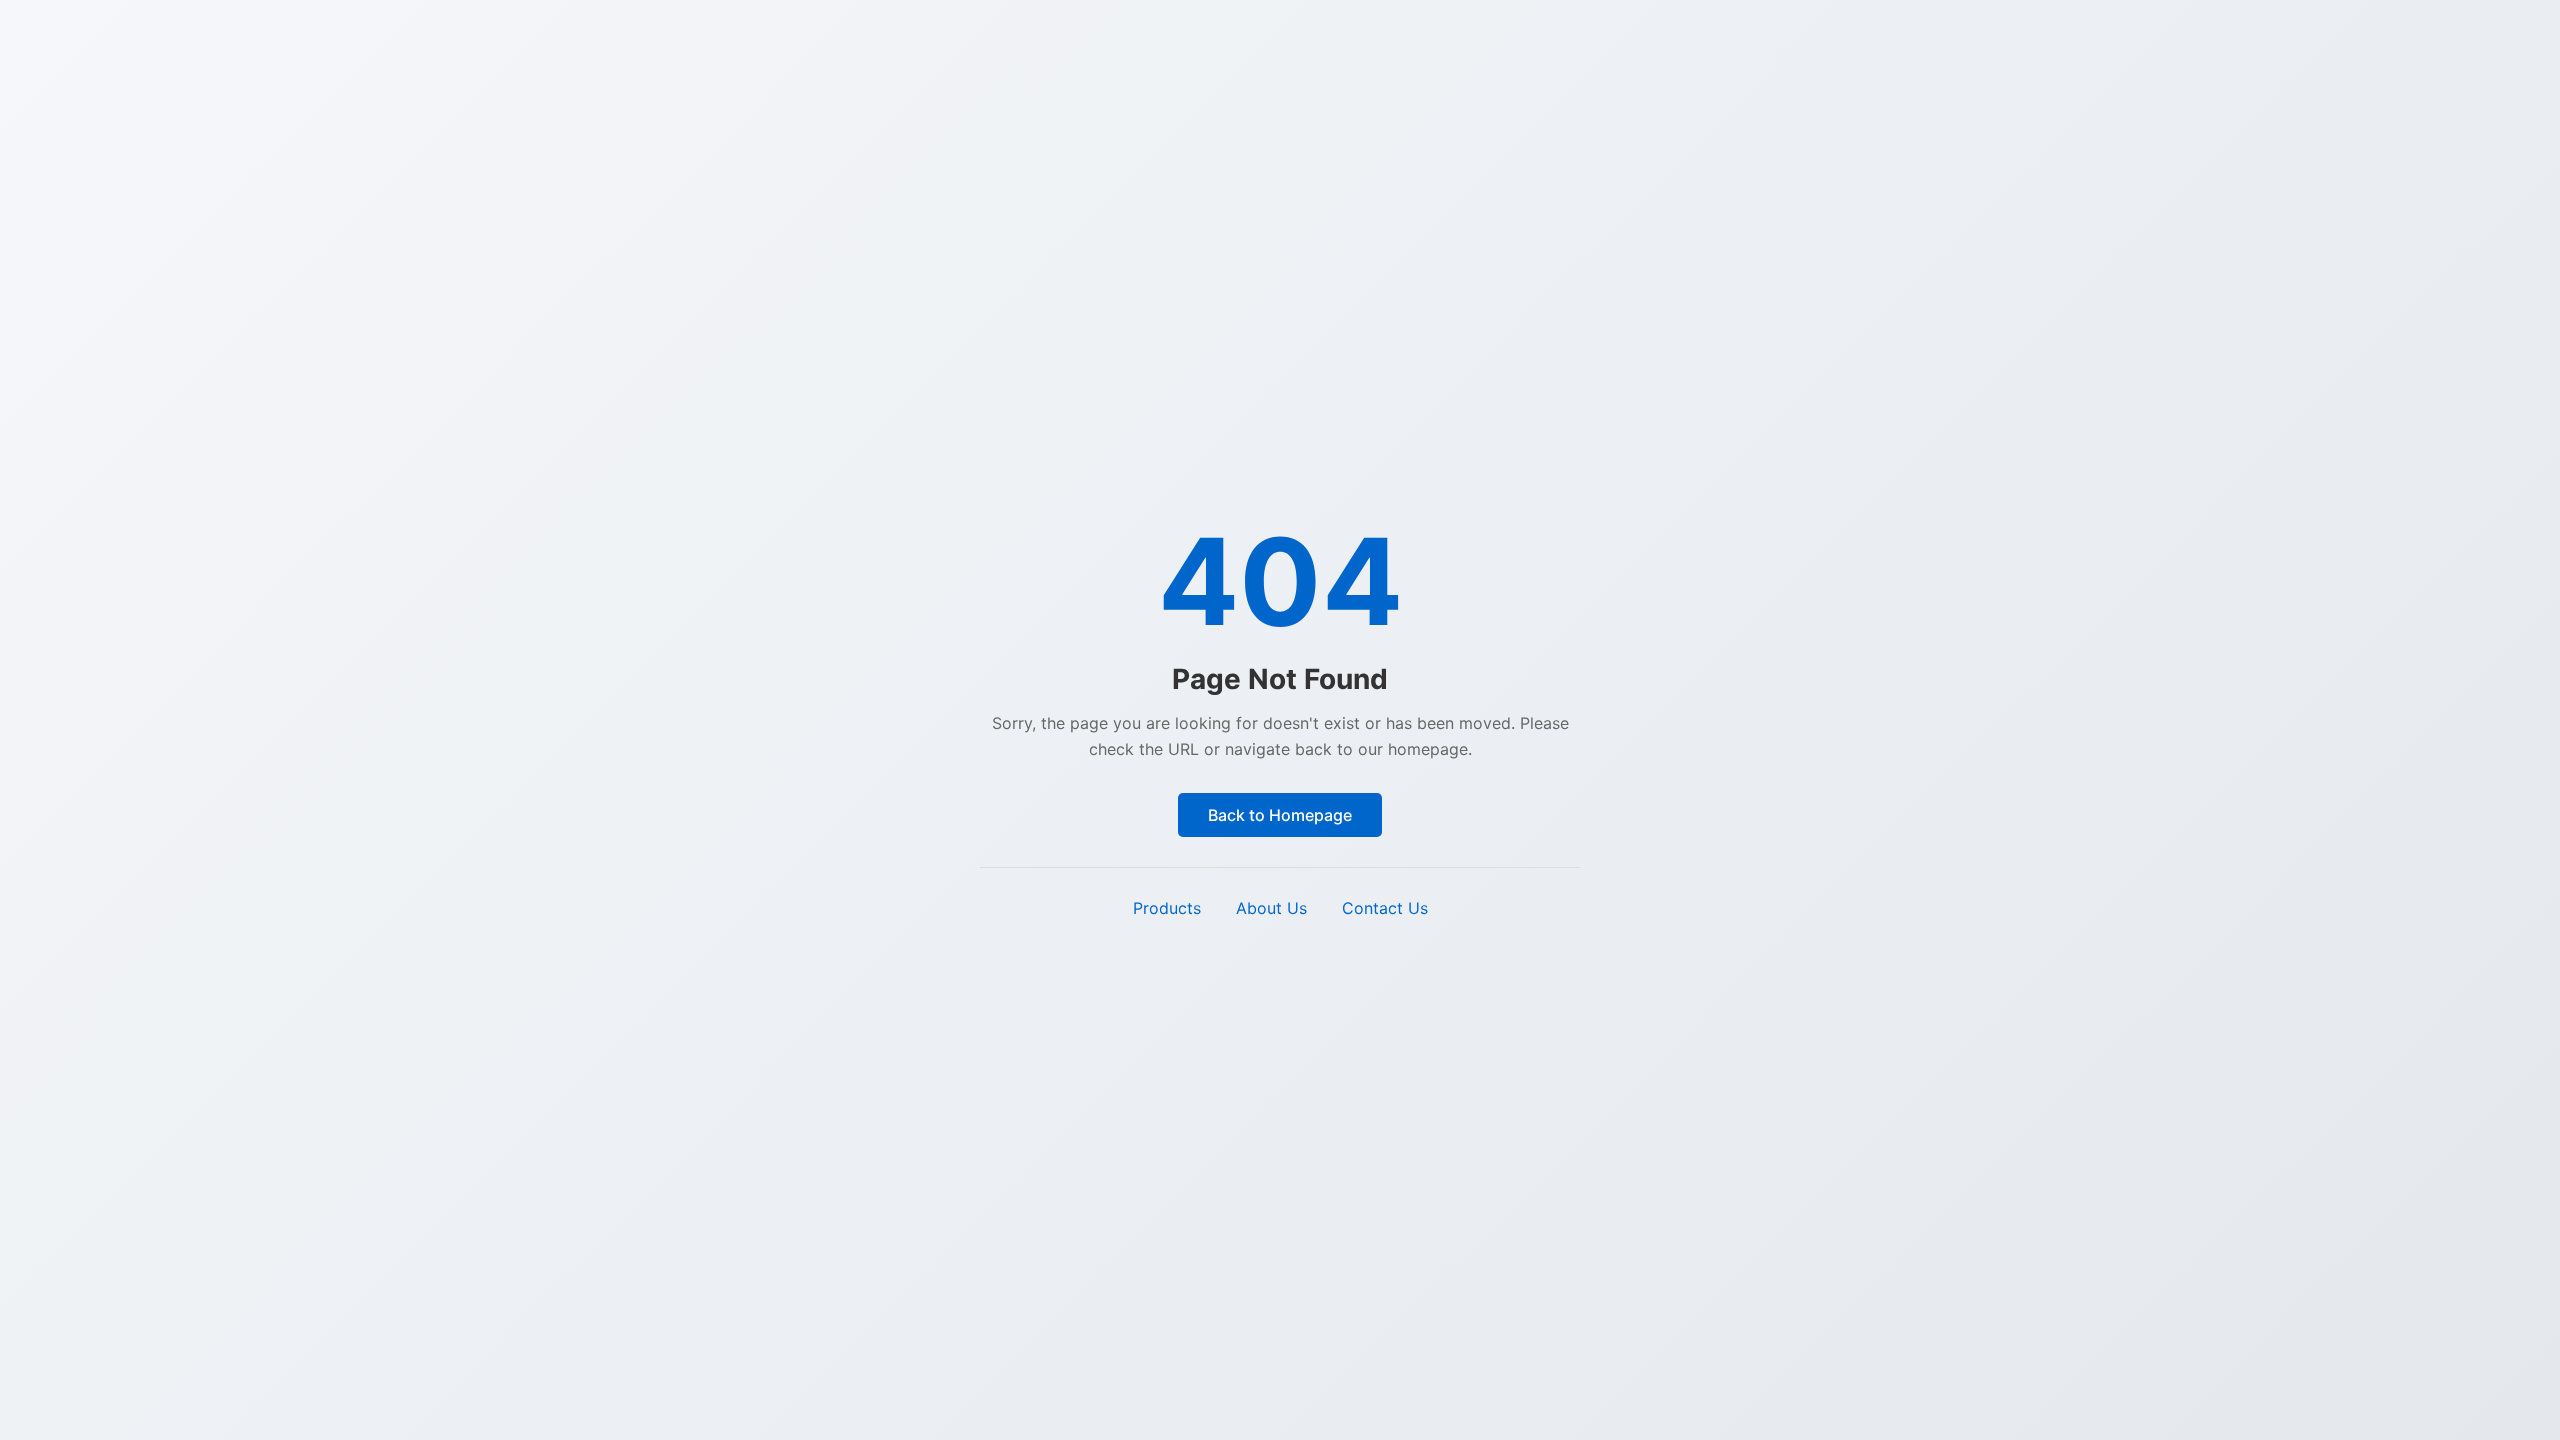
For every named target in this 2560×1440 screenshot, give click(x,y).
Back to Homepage (1280, 815)
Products (1167, 908)
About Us (1271, 908)
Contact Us (1385, 908)
